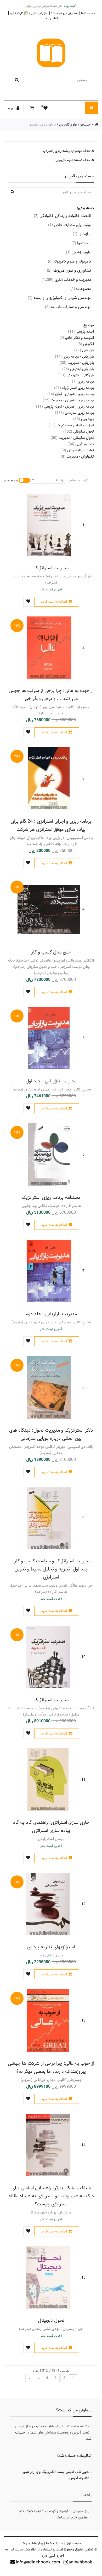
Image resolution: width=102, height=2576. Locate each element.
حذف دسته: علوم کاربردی (73, 160)
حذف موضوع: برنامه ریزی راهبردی (67, 151)
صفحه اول (73, 2543)
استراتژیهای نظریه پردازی (51, 1947)
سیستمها (81, 243)
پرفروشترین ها (32, 2543)
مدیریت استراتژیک (51, 568)
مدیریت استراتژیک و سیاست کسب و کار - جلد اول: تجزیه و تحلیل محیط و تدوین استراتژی (51, 1569)
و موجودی (11, 480)
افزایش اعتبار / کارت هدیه (29, 13)
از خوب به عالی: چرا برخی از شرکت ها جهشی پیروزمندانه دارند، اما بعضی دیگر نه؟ (51, 2067)
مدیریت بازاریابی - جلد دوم (51, 1314)
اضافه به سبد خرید (54, 602)
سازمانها (82, 234)
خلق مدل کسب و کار (51, 952)
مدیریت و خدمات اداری (66, 280)
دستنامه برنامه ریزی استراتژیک (51, 1197)
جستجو (86, 124)
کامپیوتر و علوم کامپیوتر (70, 261)
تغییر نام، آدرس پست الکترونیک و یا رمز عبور (56, 2472)
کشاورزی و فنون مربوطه (69, 270)
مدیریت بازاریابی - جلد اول (51, 1081)
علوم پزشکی (79, 252)
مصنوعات (81, 289)
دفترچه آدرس (79, 2478)
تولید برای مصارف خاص (70, 225)
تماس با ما (51, 18)
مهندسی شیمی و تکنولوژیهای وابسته (59, 298)
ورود (11, 108)
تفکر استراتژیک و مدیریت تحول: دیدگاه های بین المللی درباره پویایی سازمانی (51, 1434)
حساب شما (88, 13)
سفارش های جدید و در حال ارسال (41, 2426)
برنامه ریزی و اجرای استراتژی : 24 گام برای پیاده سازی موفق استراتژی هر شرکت (51, 825)
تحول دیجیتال (51, 2320)
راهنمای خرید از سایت (73, 2517)
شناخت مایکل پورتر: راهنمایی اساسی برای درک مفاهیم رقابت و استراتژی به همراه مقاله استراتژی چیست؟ (51, 2196)
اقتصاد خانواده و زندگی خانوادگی (63, 216)
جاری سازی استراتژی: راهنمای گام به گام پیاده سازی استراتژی (51, 1826)
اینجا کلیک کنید (29, 2511)
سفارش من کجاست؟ (64, 13)
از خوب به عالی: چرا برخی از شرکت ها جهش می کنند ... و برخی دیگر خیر (51, 695)
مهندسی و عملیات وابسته (68, 307)
